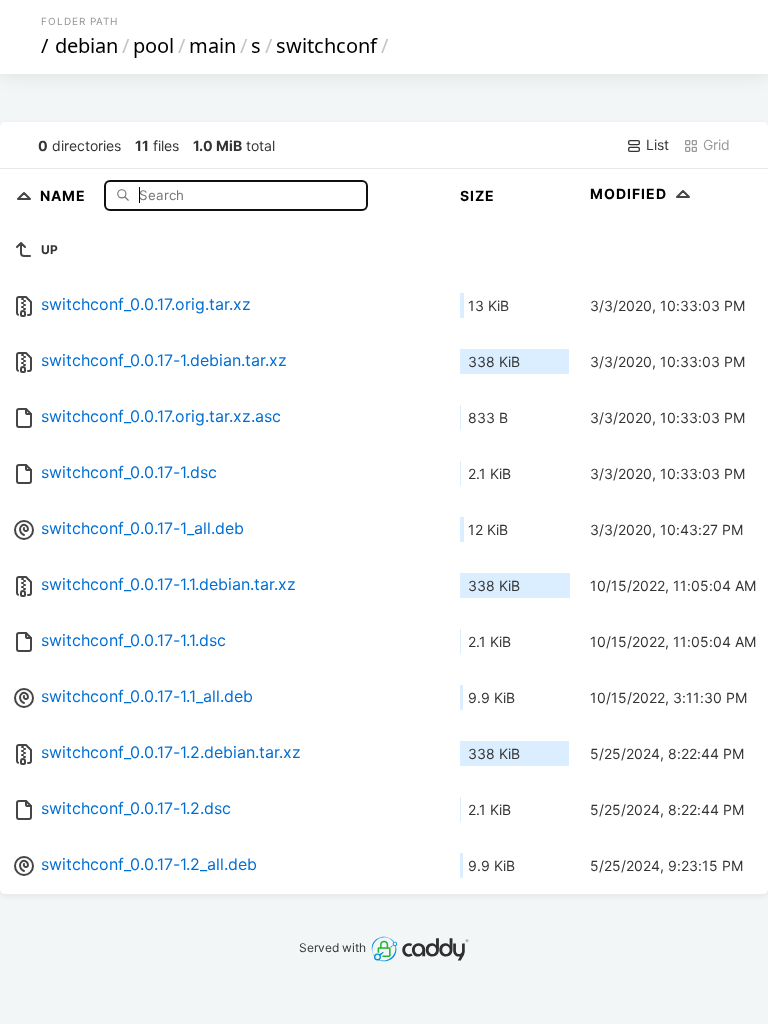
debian (86, 45)
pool (153, 45)
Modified (630, 193)
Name (65, 194)
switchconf (326, 45)
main (212, 45)
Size (477, 195)
